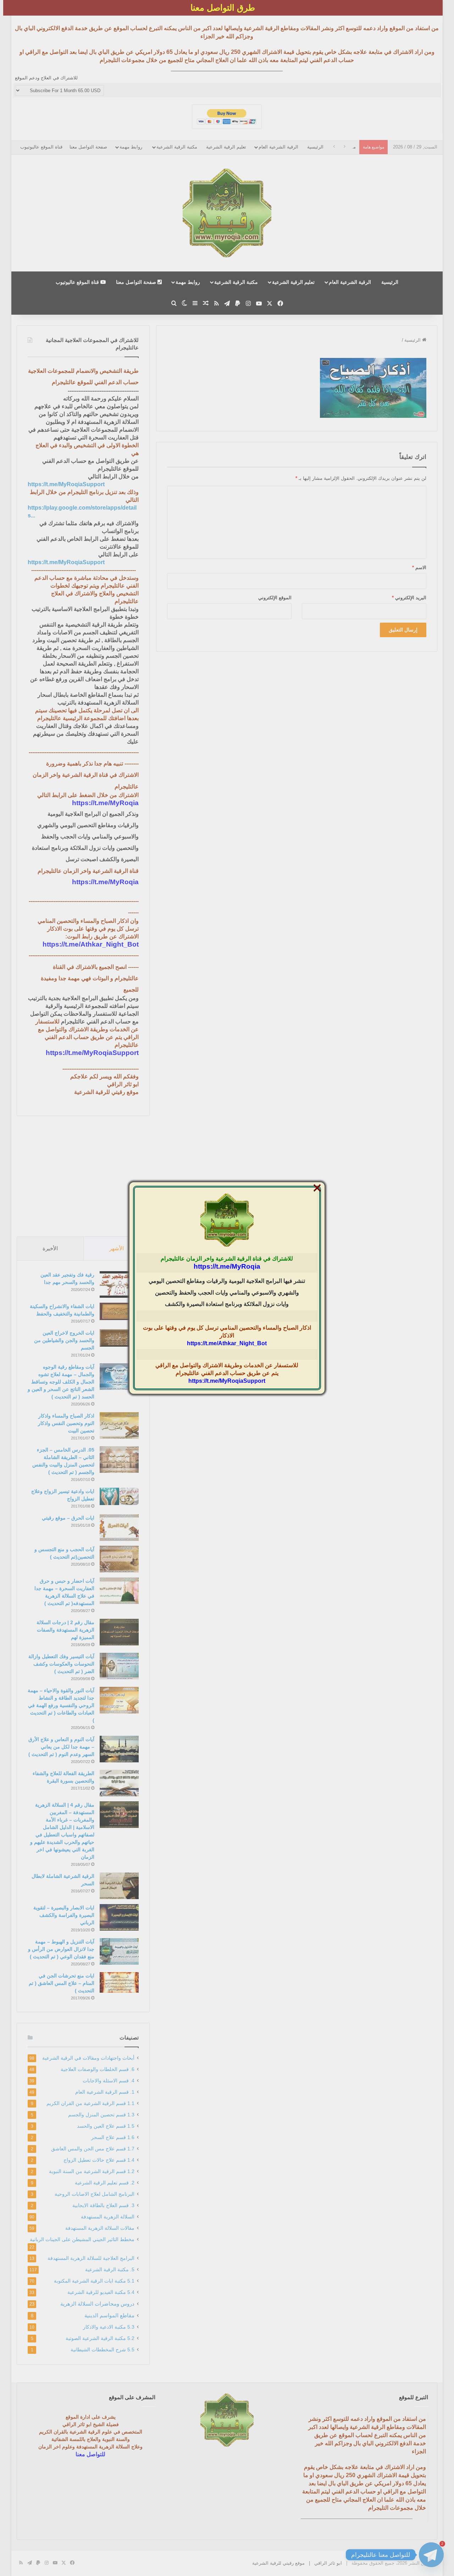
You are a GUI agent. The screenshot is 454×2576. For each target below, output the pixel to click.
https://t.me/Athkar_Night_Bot (227, 1343)
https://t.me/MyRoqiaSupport (227, 1381)
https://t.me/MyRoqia (227, 1266)
